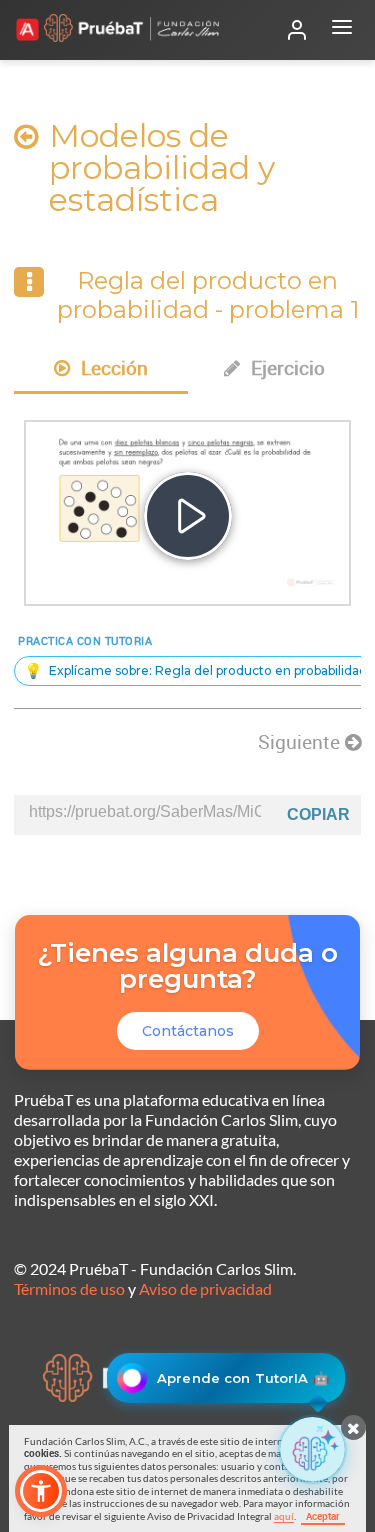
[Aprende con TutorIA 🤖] (312, 1449)
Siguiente (301, 742)
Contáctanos (188, 1031)
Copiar (318, 814)
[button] (41, 1491)
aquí (284, 1516)
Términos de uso (69, 1288)
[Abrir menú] (342, 30)
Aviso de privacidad (205, 1288)
